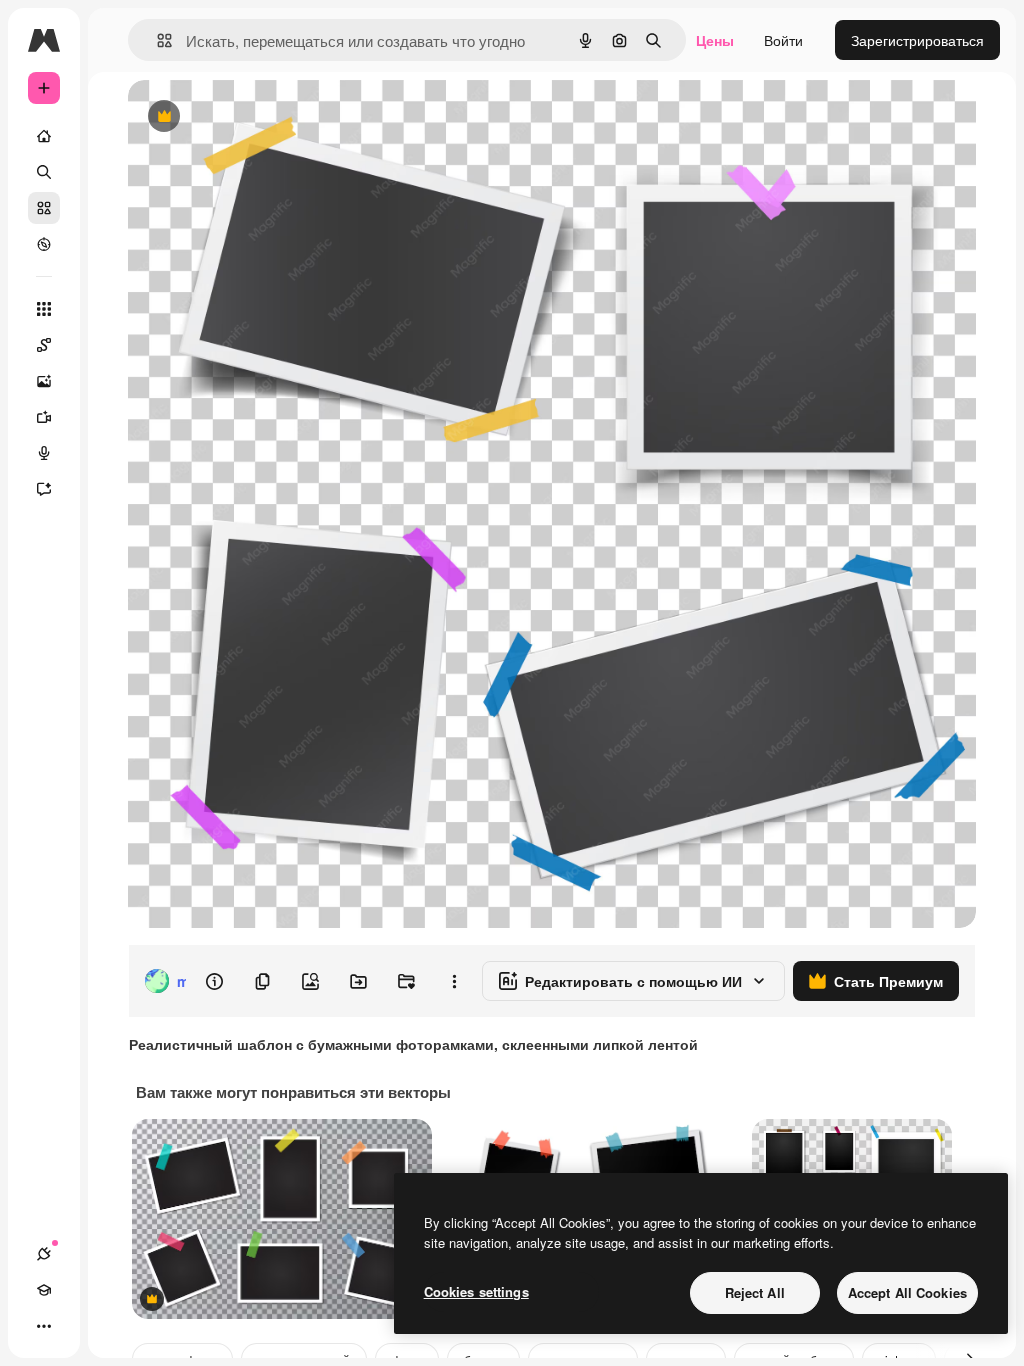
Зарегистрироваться (917, 40)
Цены (715, 40)
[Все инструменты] (44, 309)
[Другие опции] (454, 981)
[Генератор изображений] (44, 381)
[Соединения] (44, 1254)
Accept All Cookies (907, 1292)
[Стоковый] (44, 208)
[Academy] (44, 1290)
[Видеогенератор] (44, 417)
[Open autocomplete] (156, 40)
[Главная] (44, 136)
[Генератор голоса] (44, 453)
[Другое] (44, 1326)
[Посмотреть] (44, 244)
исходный (262, 117)
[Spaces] (44, 345)
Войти (783, 40)
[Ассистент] (44, 489)
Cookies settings (476, 1291)
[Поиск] (44, 172)
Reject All (755, 1292)
